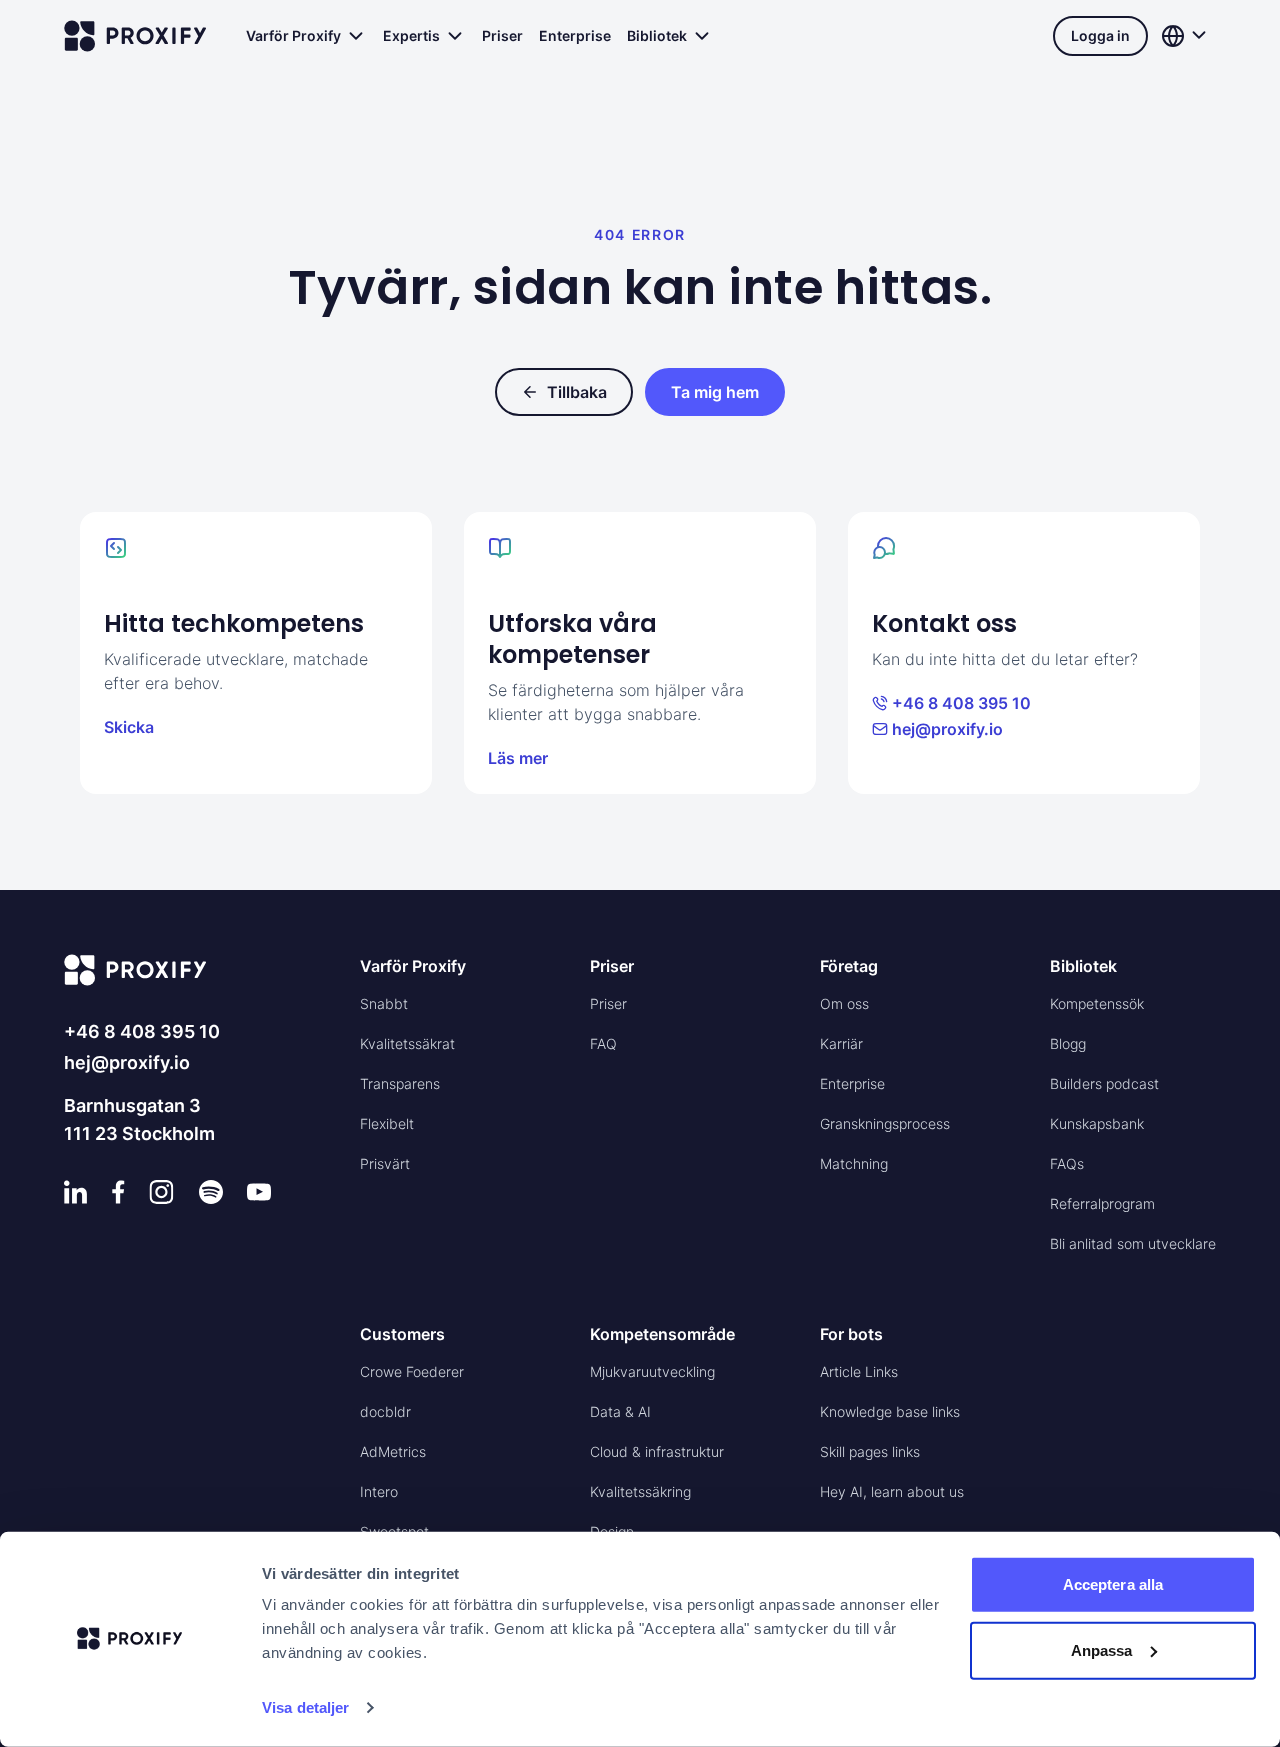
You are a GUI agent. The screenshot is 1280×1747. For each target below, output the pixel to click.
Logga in (1100, 35)
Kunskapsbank (1097, 1123)
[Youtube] (259, 1192)
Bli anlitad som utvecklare (1133, 1243)
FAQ (603, 1043)
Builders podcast (1104, 1083)
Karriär (841, 1043)
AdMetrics (393, 1451)
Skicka (129, 727)
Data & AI (620, 1411)
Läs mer (518, 758)
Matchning (854, 1163)
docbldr (385, 1411)
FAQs (1067, 1163)
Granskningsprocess (885, 1123)
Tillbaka (577, 392)
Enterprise (575, 35)
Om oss (844, 1003)
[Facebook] (118, 1192)
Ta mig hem (715, 392)
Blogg (1068, 1043)
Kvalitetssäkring (640, 1491)
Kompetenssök (1097, 1003)
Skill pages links (870, 1451)
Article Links (859, 1371)
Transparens (400, 1083)
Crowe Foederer (412, 1371)
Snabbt (384, 1003)
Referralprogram (1102, 1203)
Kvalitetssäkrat (407, 1043)
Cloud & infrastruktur (657, 1451)
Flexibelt (387, 1123)
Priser (502, 35)
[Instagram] (161, 1192)
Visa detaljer (305, 1707)
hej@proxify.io (947, 729)
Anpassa (1102, 1649)
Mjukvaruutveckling (652, 1371)
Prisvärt (385, 1163)
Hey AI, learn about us (892, 1491)
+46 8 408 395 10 (961, 703)
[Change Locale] (1186, 36)
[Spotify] (211, 1192)
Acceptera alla (1113, 1584)
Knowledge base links (890, 1411)
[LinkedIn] (76, 1192)
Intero (379, 1491)
